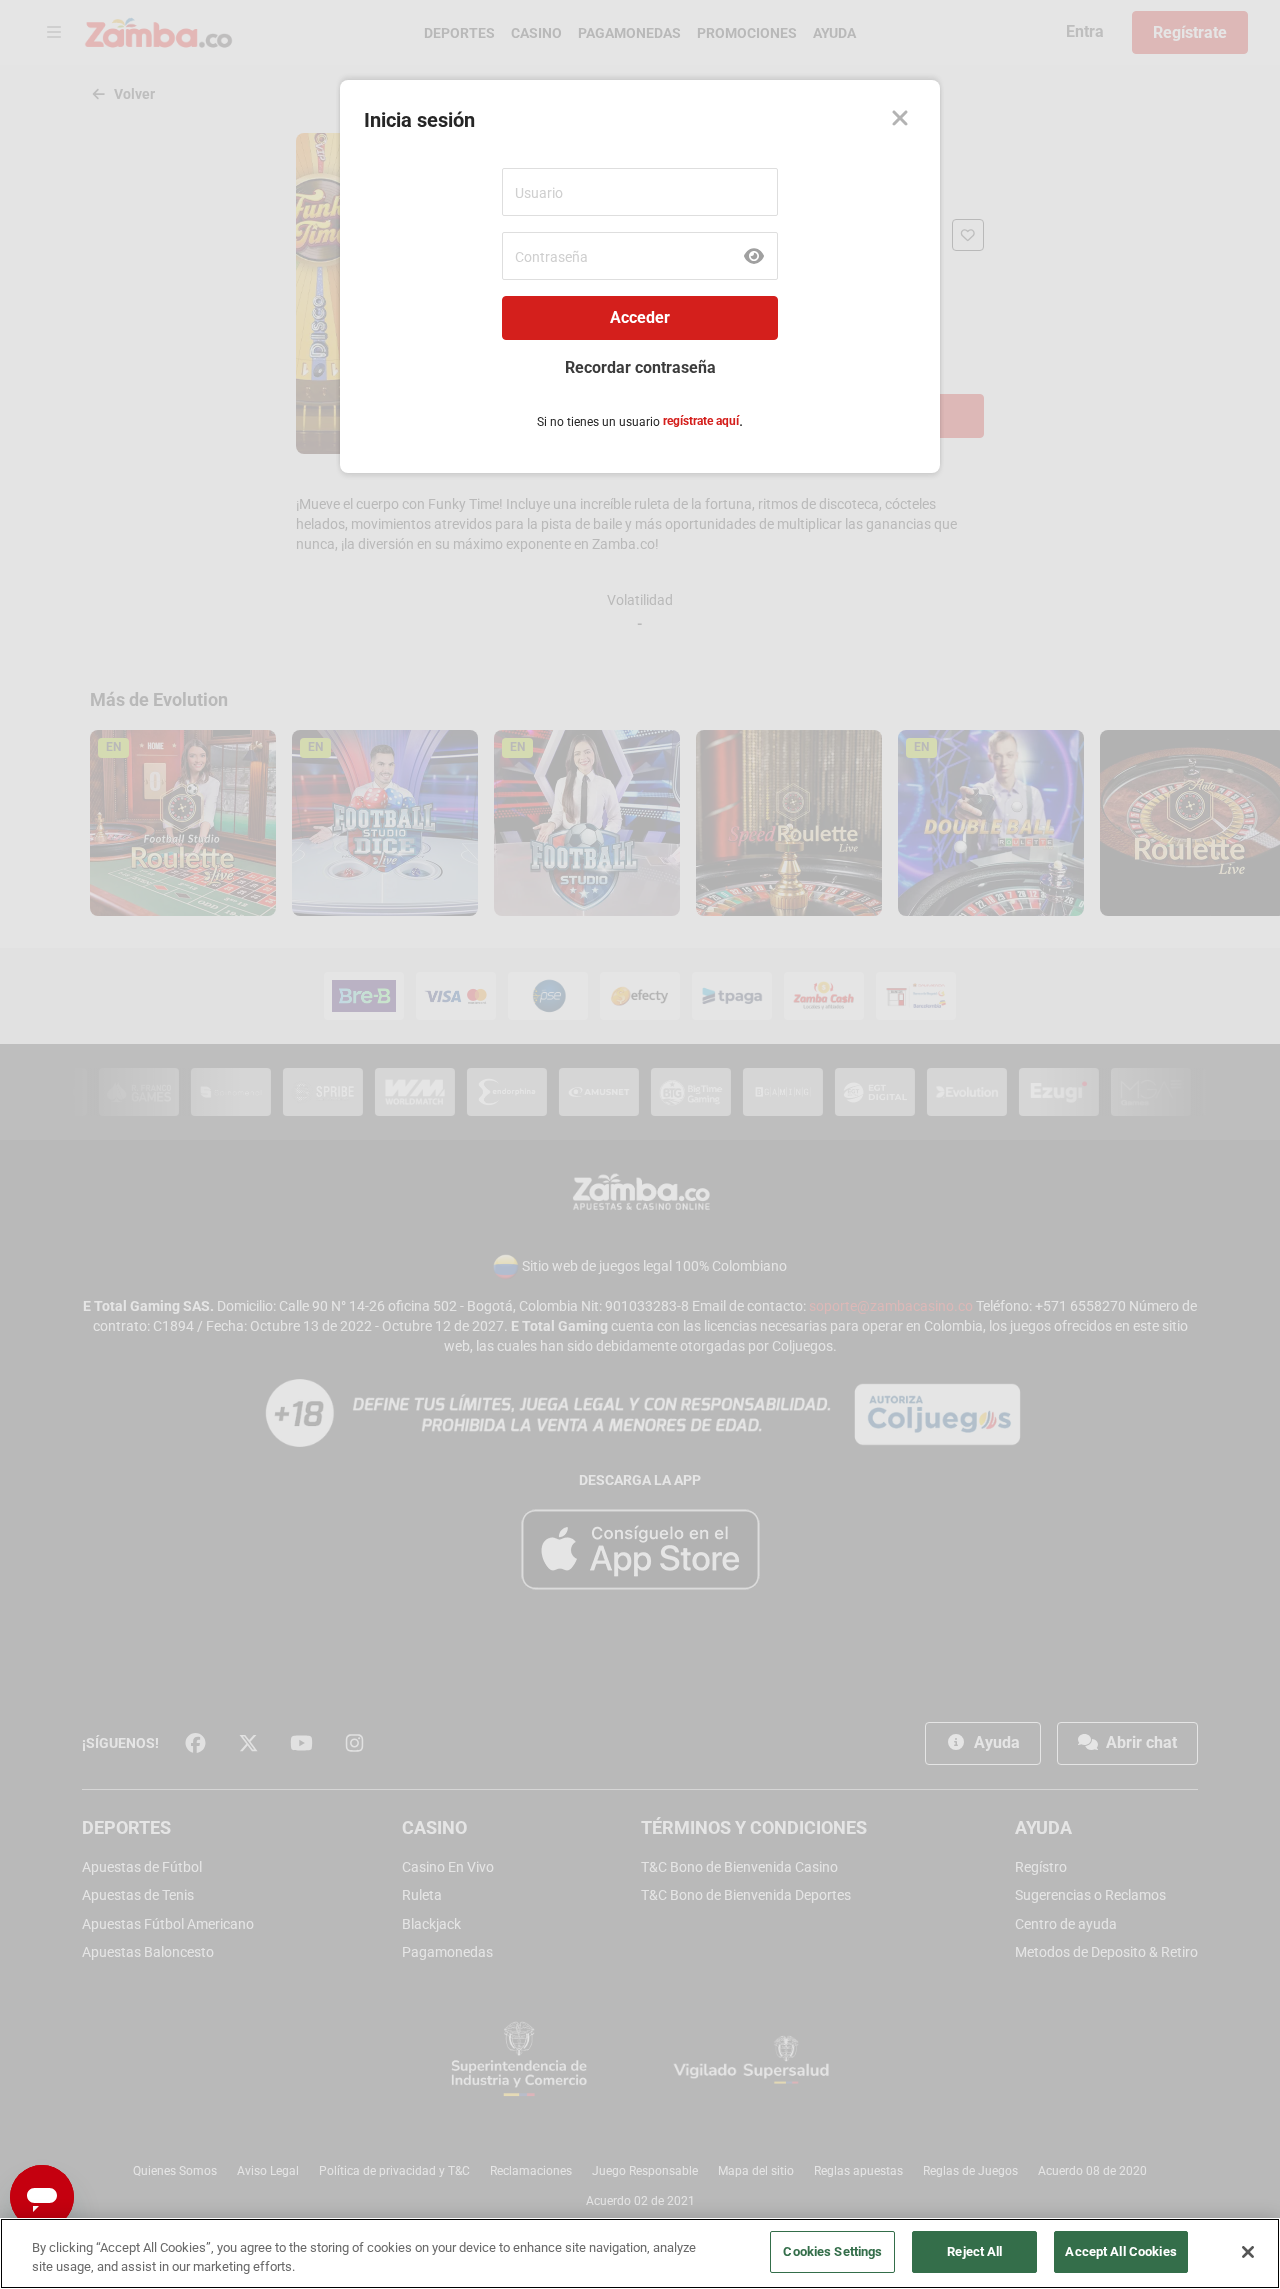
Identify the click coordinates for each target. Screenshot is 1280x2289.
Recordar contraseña (640, 367)
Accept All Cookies (1120, 2251)
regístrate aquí (701, 421)
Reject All (974, 2251)
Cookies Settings (832, 2251)
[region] (640, 2253)
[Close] (900, 120)
